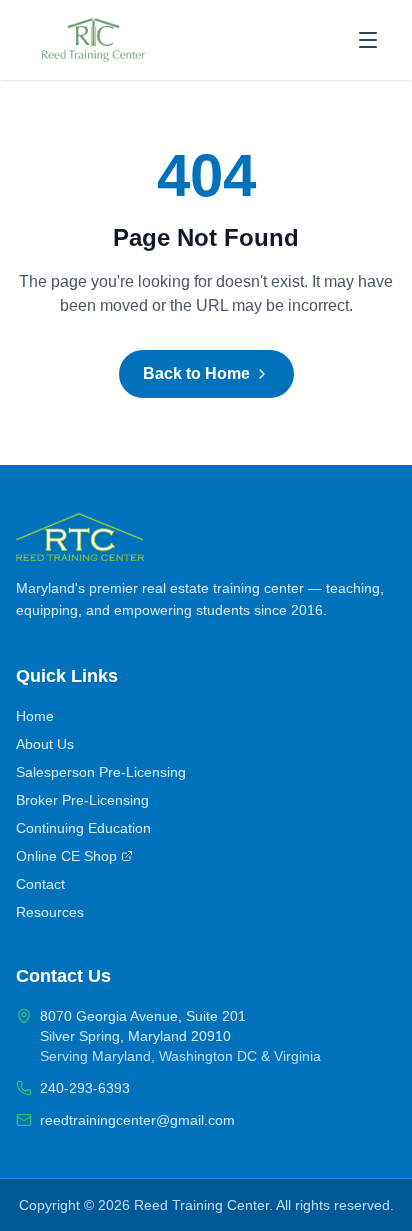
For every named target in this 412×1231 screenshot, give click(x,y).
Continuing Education (83, 828)
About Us (45, 744)
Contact (40, 884)
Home (35, 716)
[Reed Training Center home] (93, 40)
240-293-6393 (85, 1088)
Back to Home (196, 373)
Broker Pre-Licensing (82, 800)
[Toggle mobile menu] (368, 40)
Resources (50, 912)
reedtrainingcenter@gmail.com (137, 1120)
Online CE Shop (66, 856)
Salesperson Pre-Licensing (101, 772)
